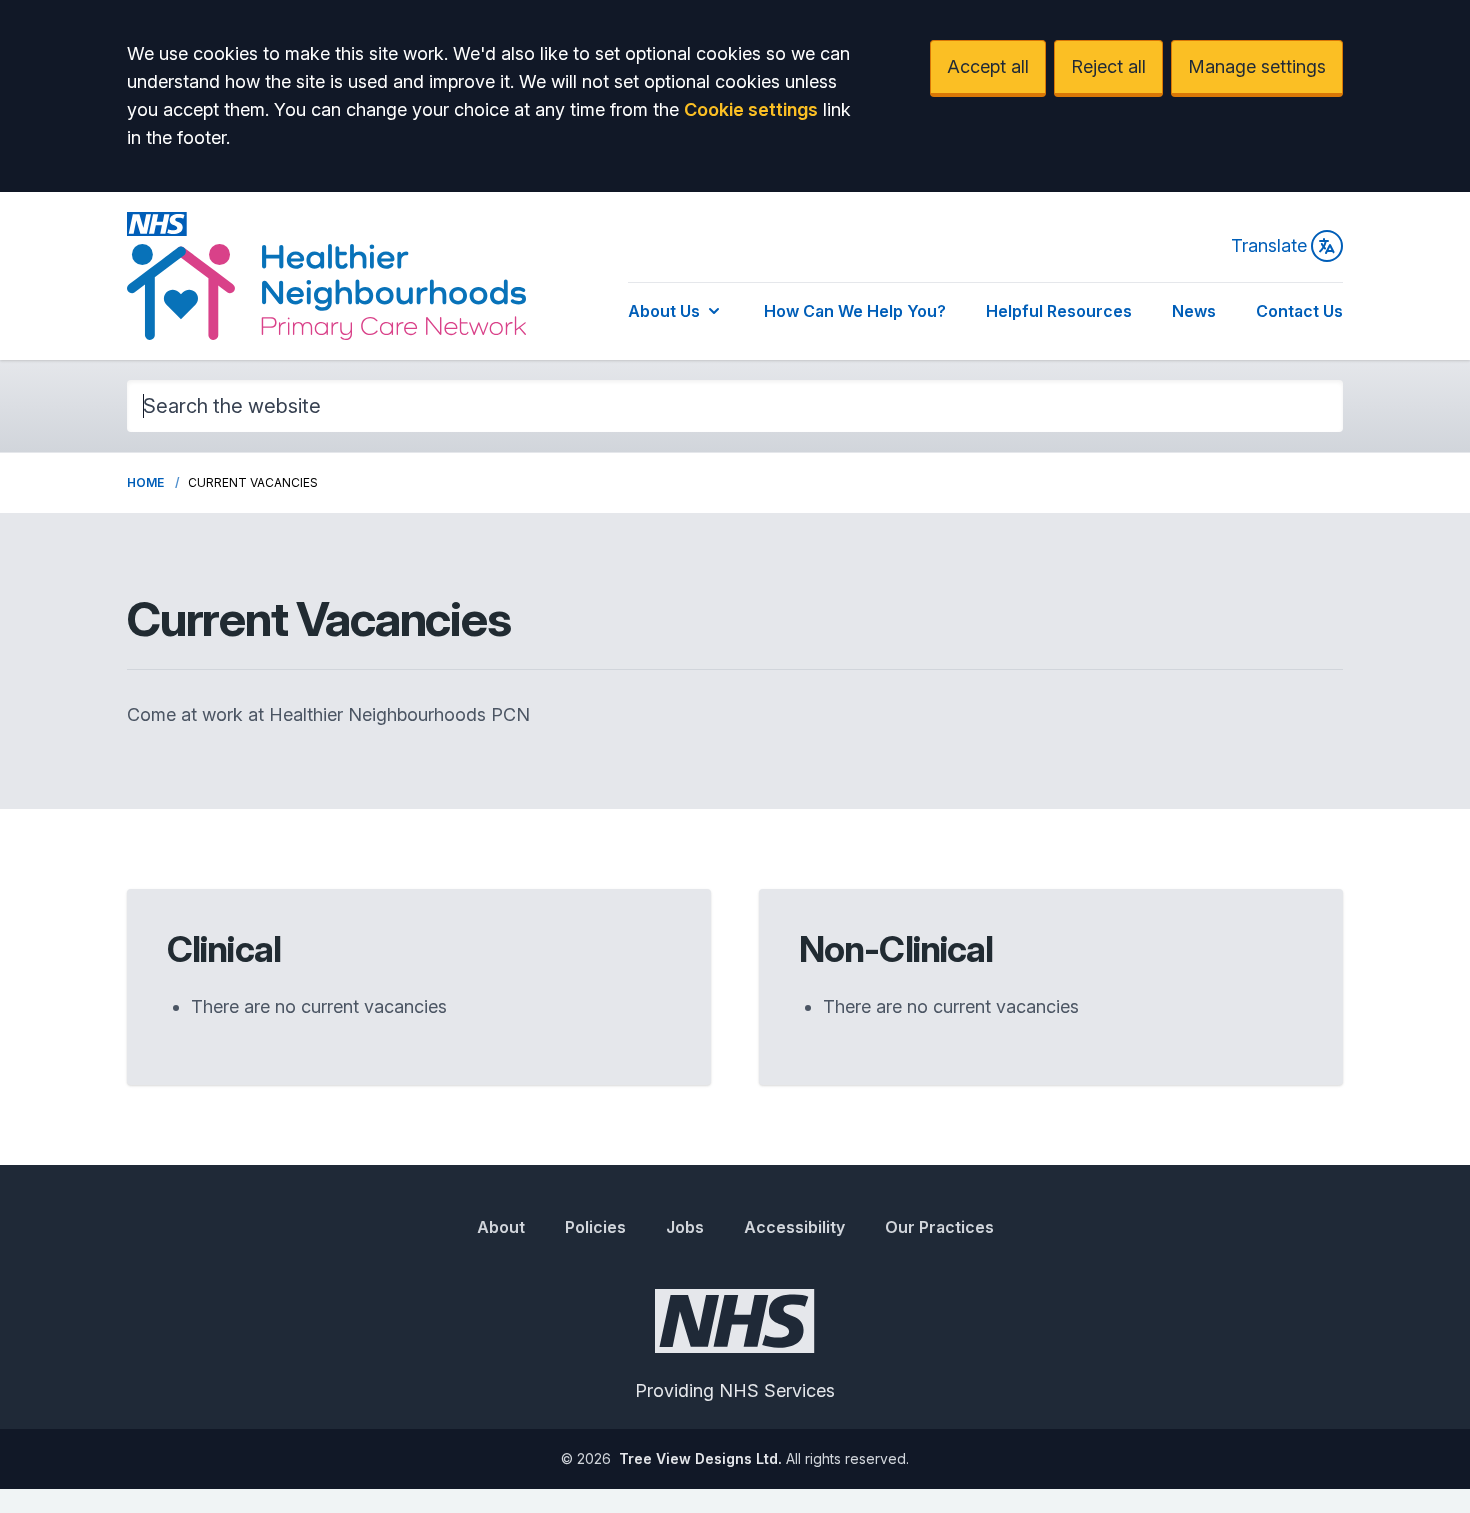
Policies (595, 1227)
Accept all (988, 66)
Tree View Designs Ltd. (700, 1458)
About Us (664, 311)
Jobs (685, 1227)
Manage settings (1257, 66)
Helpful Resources (1059, 311)
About (501, 1227)
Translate (1269, 245)
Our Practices (939, 1227)
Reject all (1108, 66)
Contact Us (1299, 311)
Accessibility (794, 1227)
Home (145, 482)
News (1194, 311)
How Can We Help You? (855, 311)
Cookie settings (751, 109)
